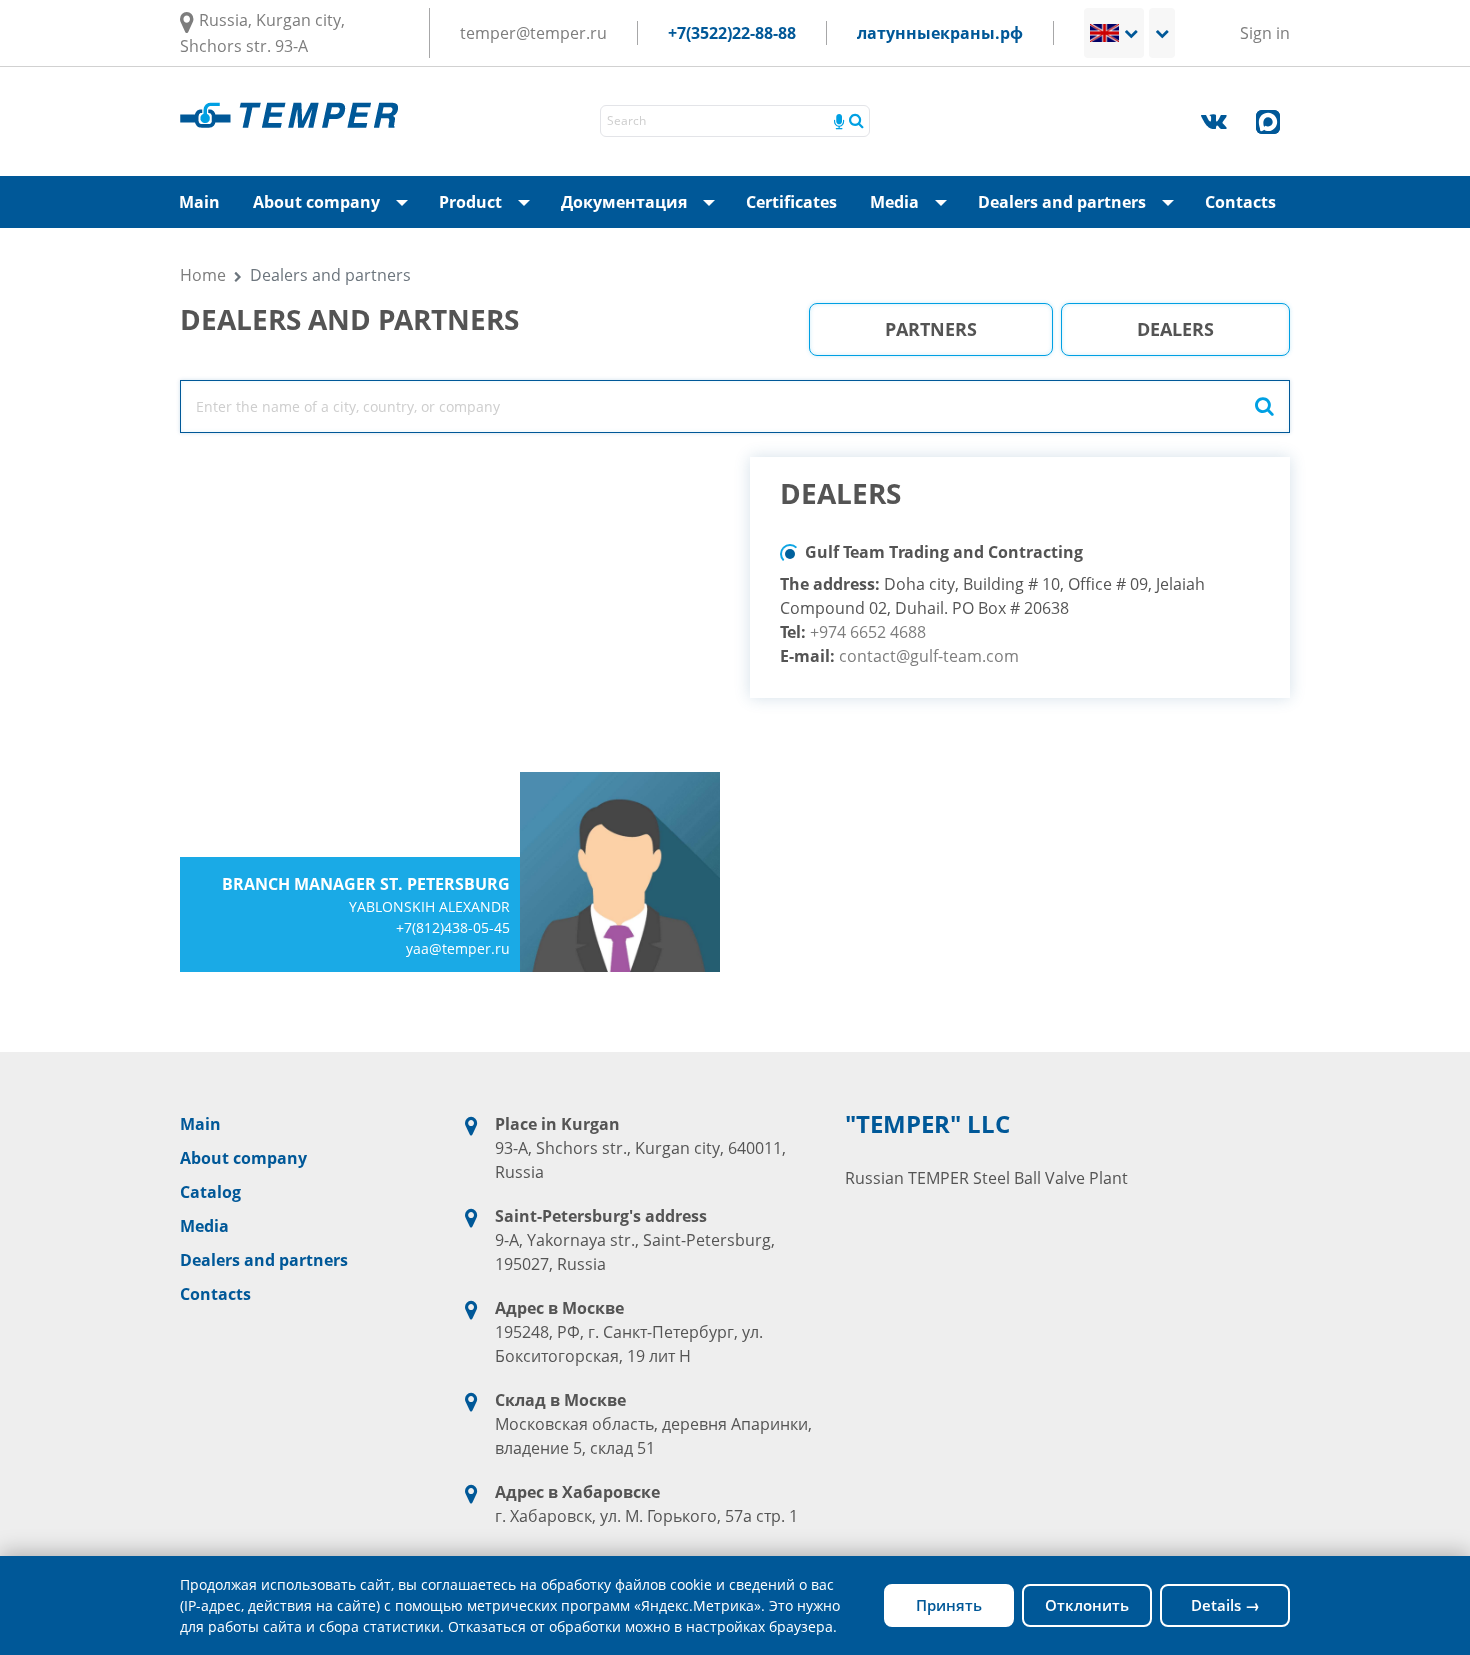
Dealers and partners (1082, 209)
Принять (949, 1605)
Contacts (1240, 202)
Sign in (1265, 33)
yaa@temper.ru (458, 948)
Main (199, 202)
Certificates (791, 202)
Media (914, 209)
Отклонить (1087, 1605)
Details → (1225, 1605)
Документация (644, 209)
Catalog (210, 1192)
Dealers (1175, 329)
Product (490, 209)
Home (203, 275)
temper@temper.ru (533, 33)
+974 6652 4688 (868, 632)
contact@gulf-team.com (929, 656)
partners (931, 329)
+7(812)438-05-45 (453, 927)
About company (336, 209)
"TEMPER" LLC (927, 1124)
